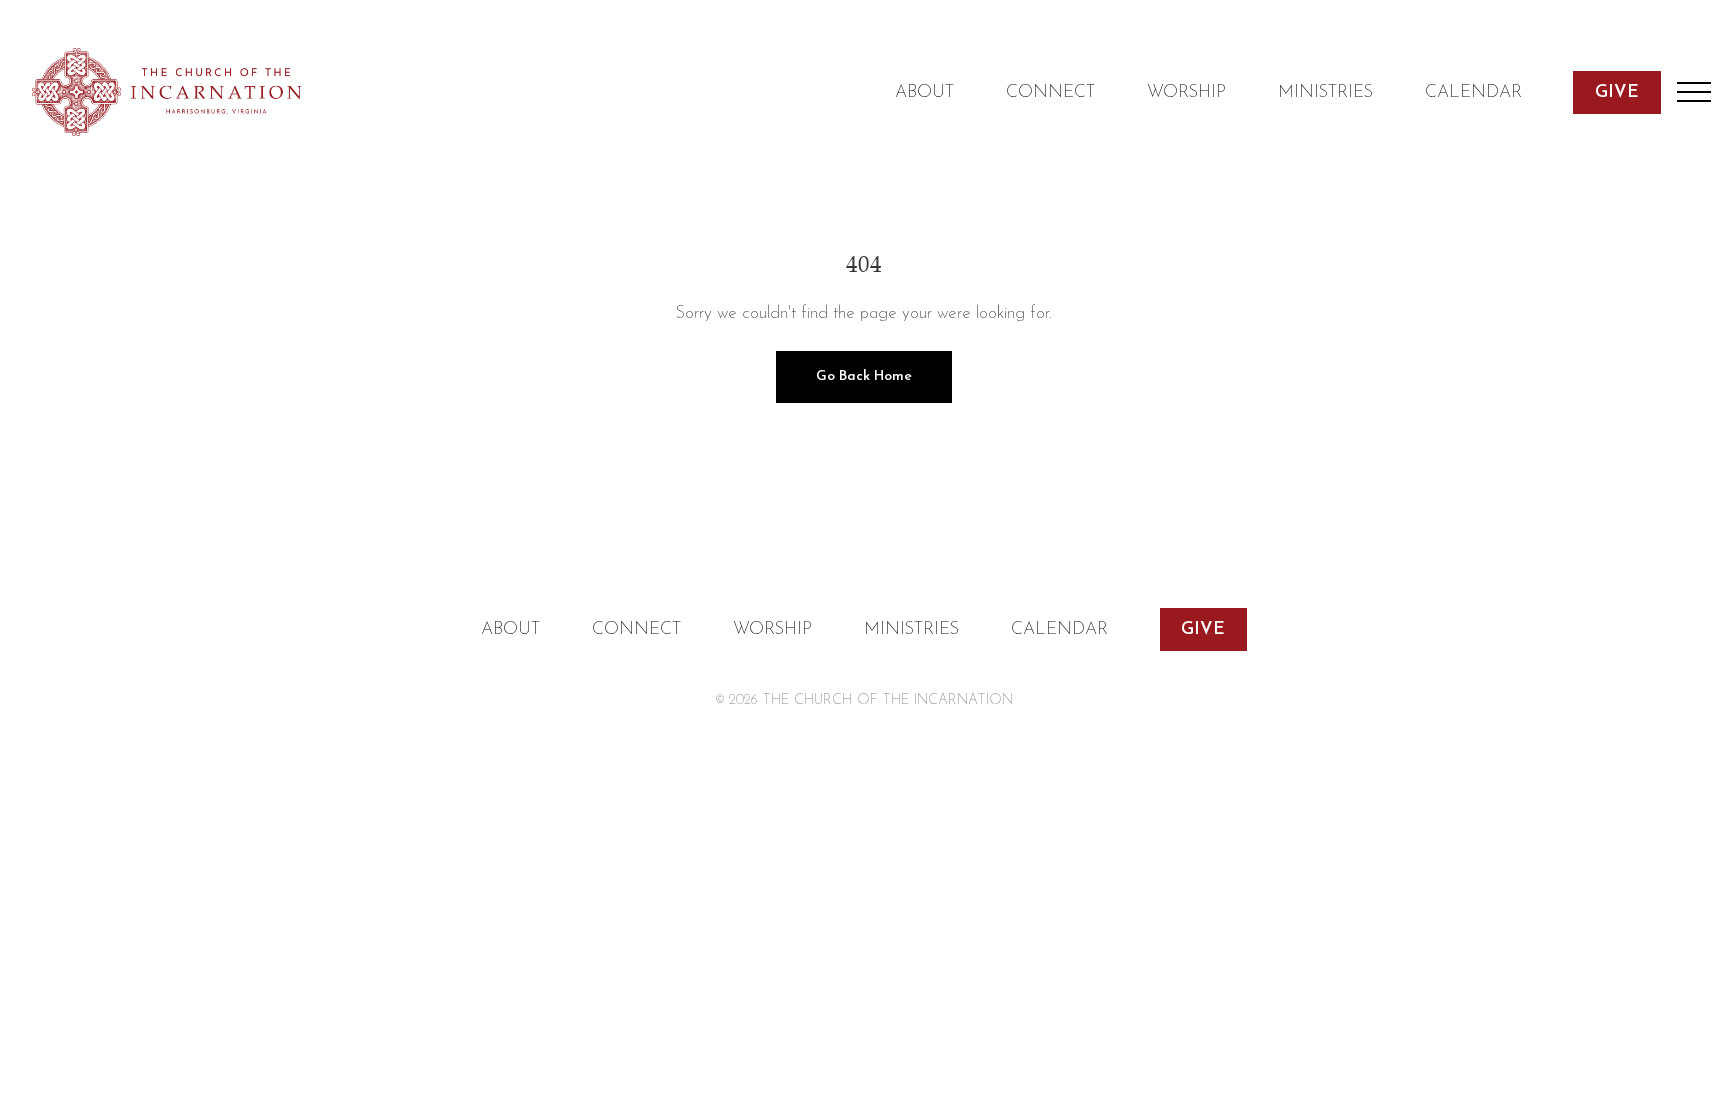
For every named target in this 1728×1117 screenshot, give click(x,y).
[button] (1694, 92)
